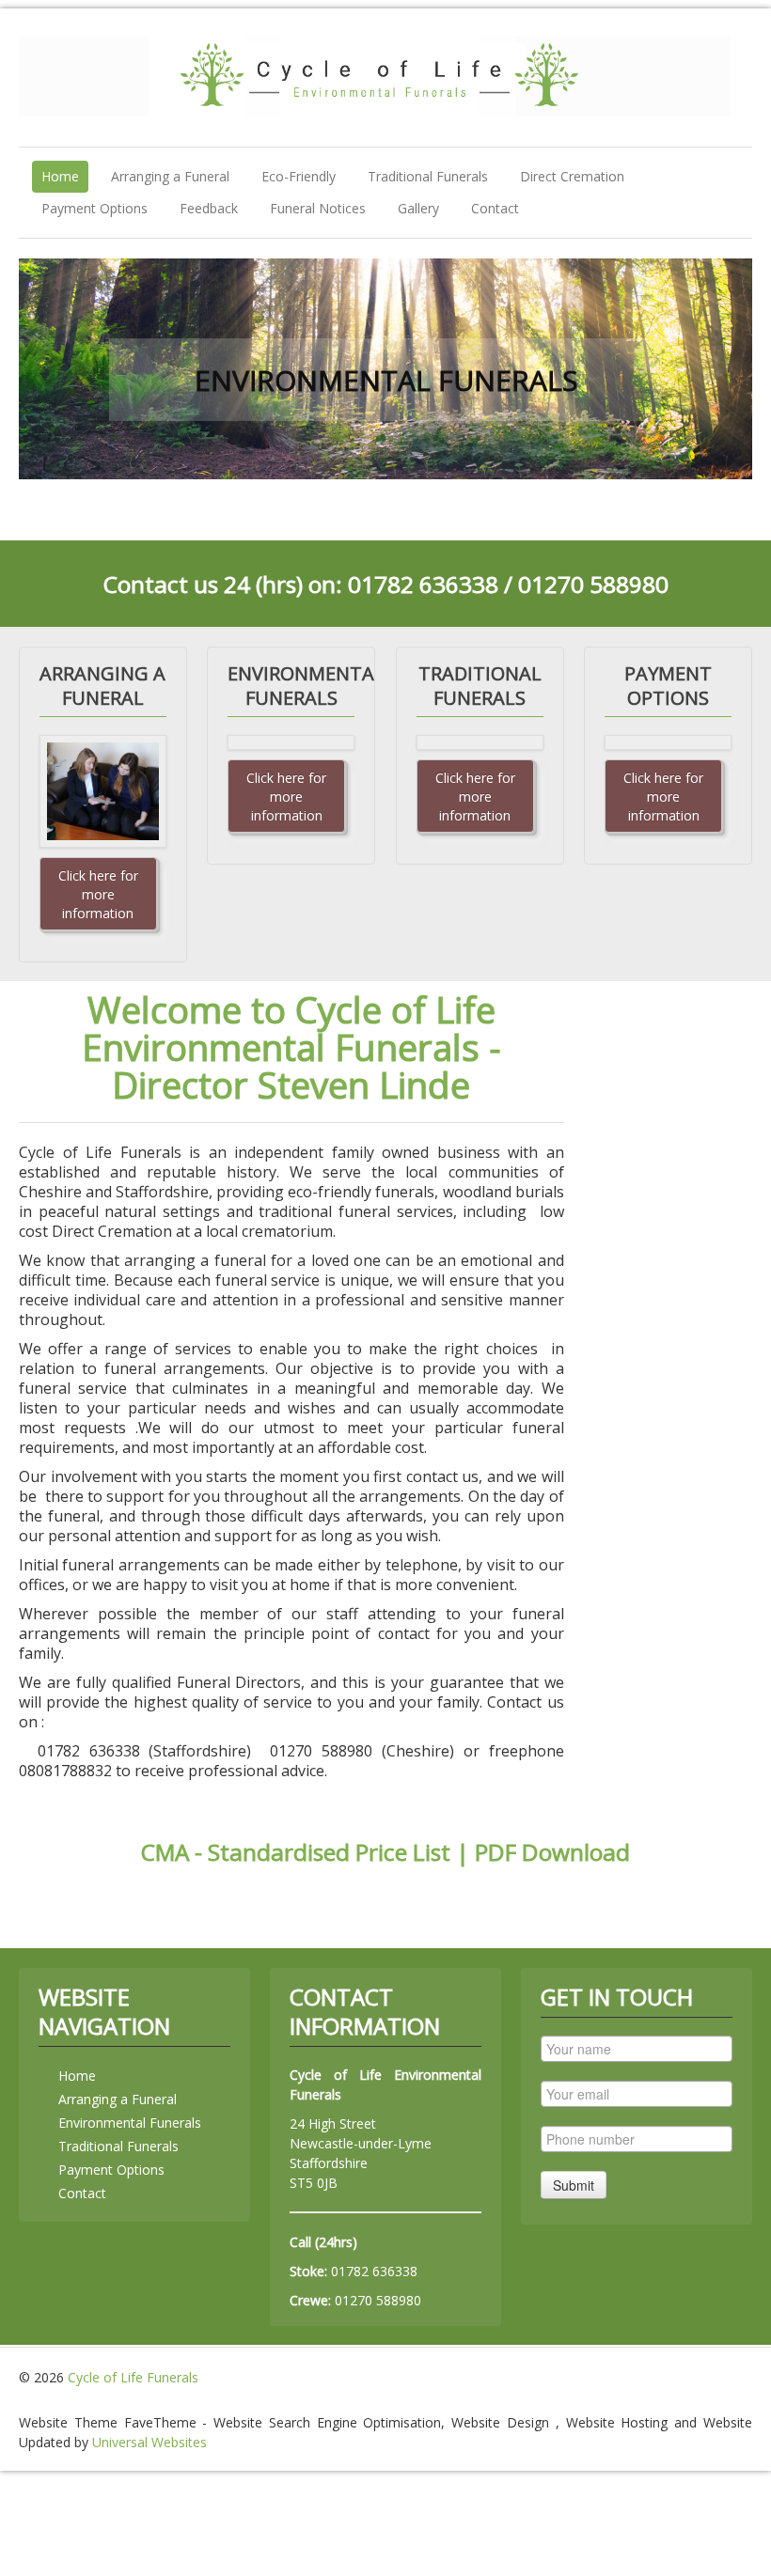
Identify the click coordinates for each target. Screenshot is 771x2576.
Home (60, 176)
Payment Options (94, 208)
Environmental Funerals (130, 2123)
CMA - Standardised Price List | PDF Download (385, 1852)
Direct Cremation (572, 176)
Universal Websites (149, 2442)
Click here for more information (98, 894)
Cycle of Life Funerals (133, 2377)
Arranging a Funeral (170, 176)
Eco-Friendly (299, 176)
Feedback (209, 208)
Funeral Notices (318, 208)
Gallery (418, 208)
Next (723, 368)
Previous (48, 368)
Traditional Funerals (428, 176)
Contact (495, 208)
